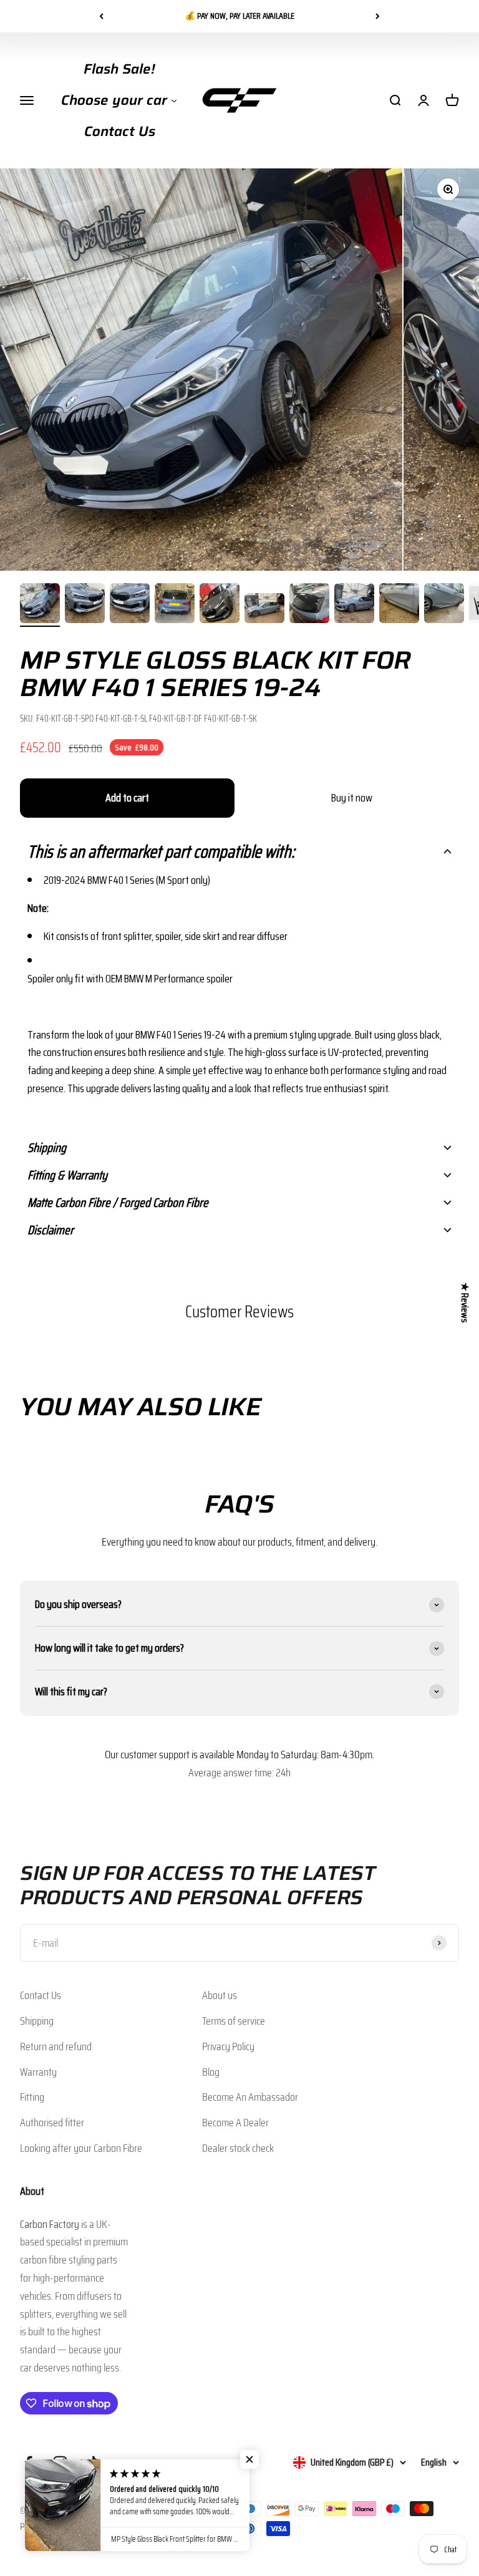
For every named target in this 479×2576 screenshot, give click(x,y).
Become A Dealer (235, 2123)
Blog (211, 2072)
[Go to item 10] (444, 605)
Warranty (38, 2072)
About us (220, 1995)
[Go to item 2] (85, 605)
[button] (239, 851)
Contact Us (41, 1995)
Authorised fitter (52, 2123)
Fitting (32, 2097)
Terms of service (234, 2021)
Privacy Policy (228, 2046)
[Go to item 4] (175, 605)
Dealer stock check (238, 2148)
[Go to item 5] (220, 605)
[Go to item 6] (264, 610)
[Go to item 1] (40, 605)
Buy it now (352, 798)
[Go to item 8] (354, 605)
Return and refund (56, 2046)
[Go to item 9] (399, 605)
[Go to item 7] (309, 605)
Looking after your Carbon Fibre (81, 2148)
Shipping (37, 2021)
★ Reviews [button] (465, 1303)
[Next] (378, 16)
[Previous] (101, 16)
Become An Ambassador (250, 2097)
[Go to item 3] (130, 605)
